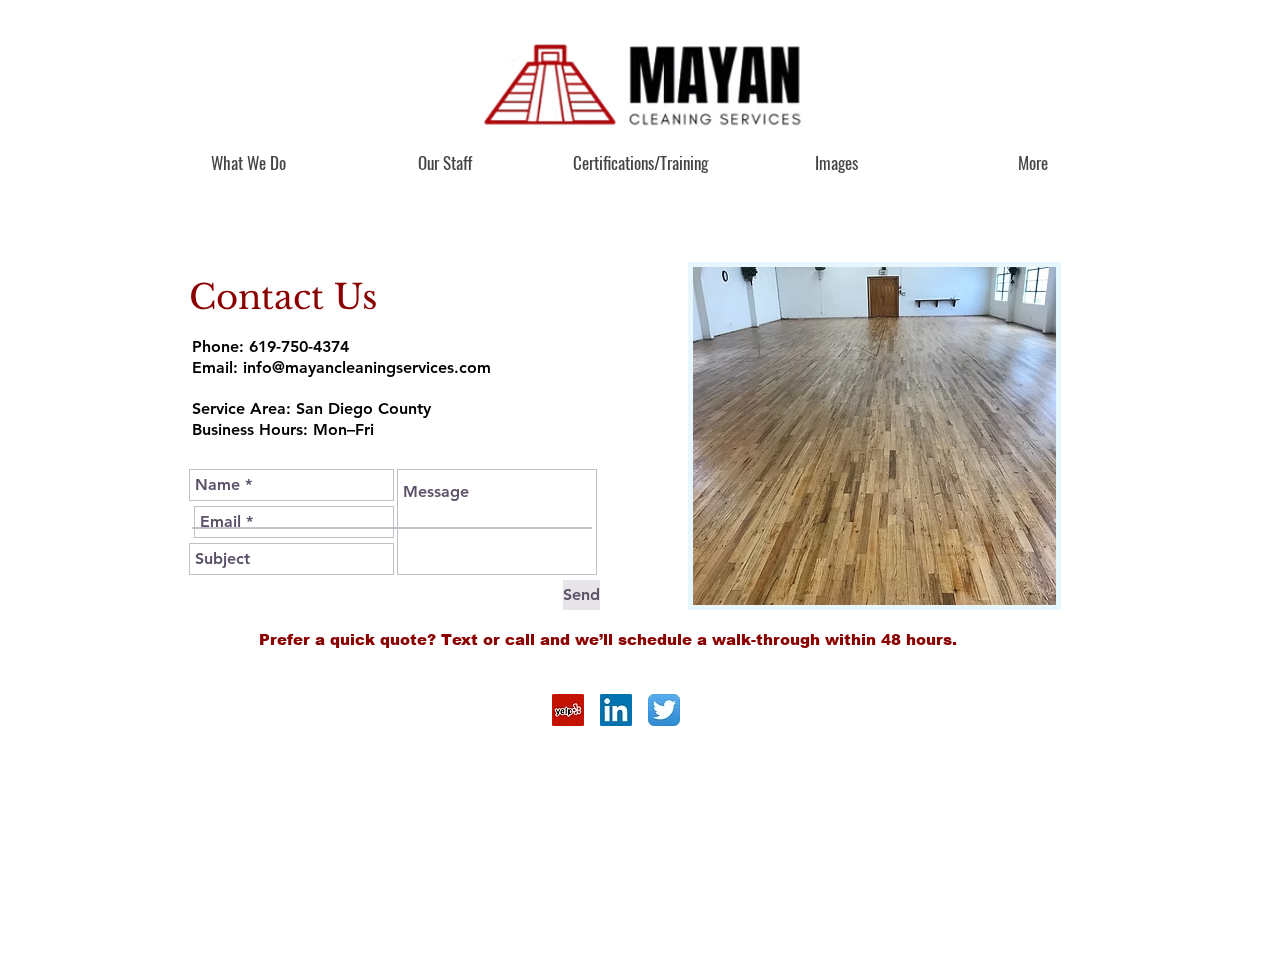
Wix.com (229, 722)
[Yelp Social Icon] (568, 710)
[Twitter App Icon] (664, 710)
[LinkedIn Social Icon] (616, 710)
